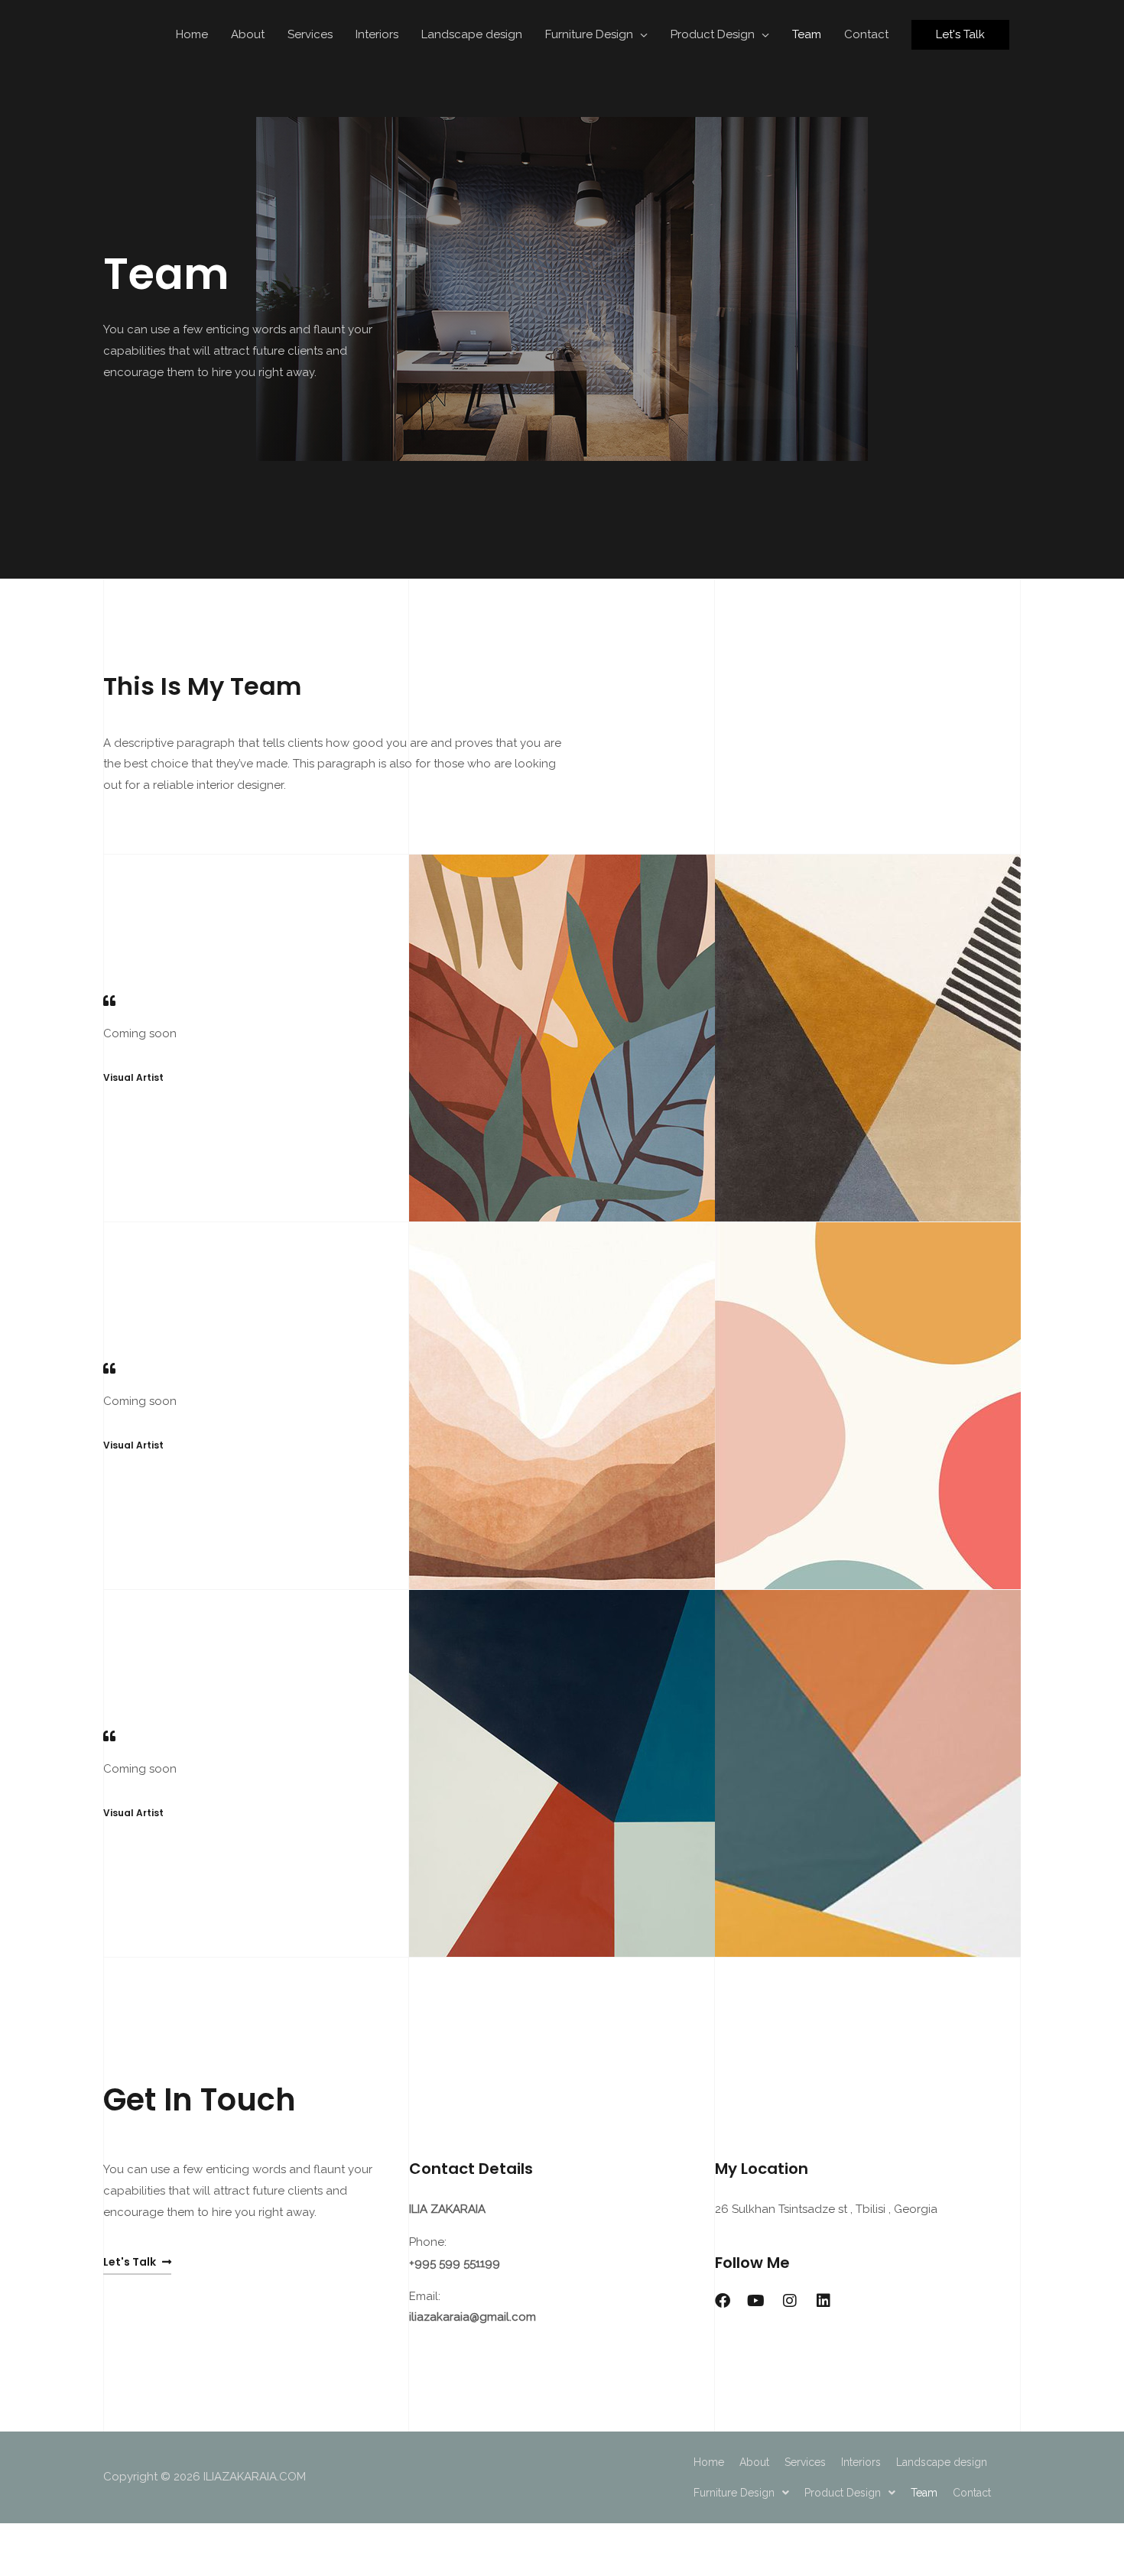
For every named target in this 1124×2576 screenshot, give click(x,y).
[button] (960, 35)
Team (807, 34)
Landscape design (472, 34)
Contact (866, 34)
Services (310, 34)
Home (192, 34)
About (248, 34)
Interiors (377, 34)
